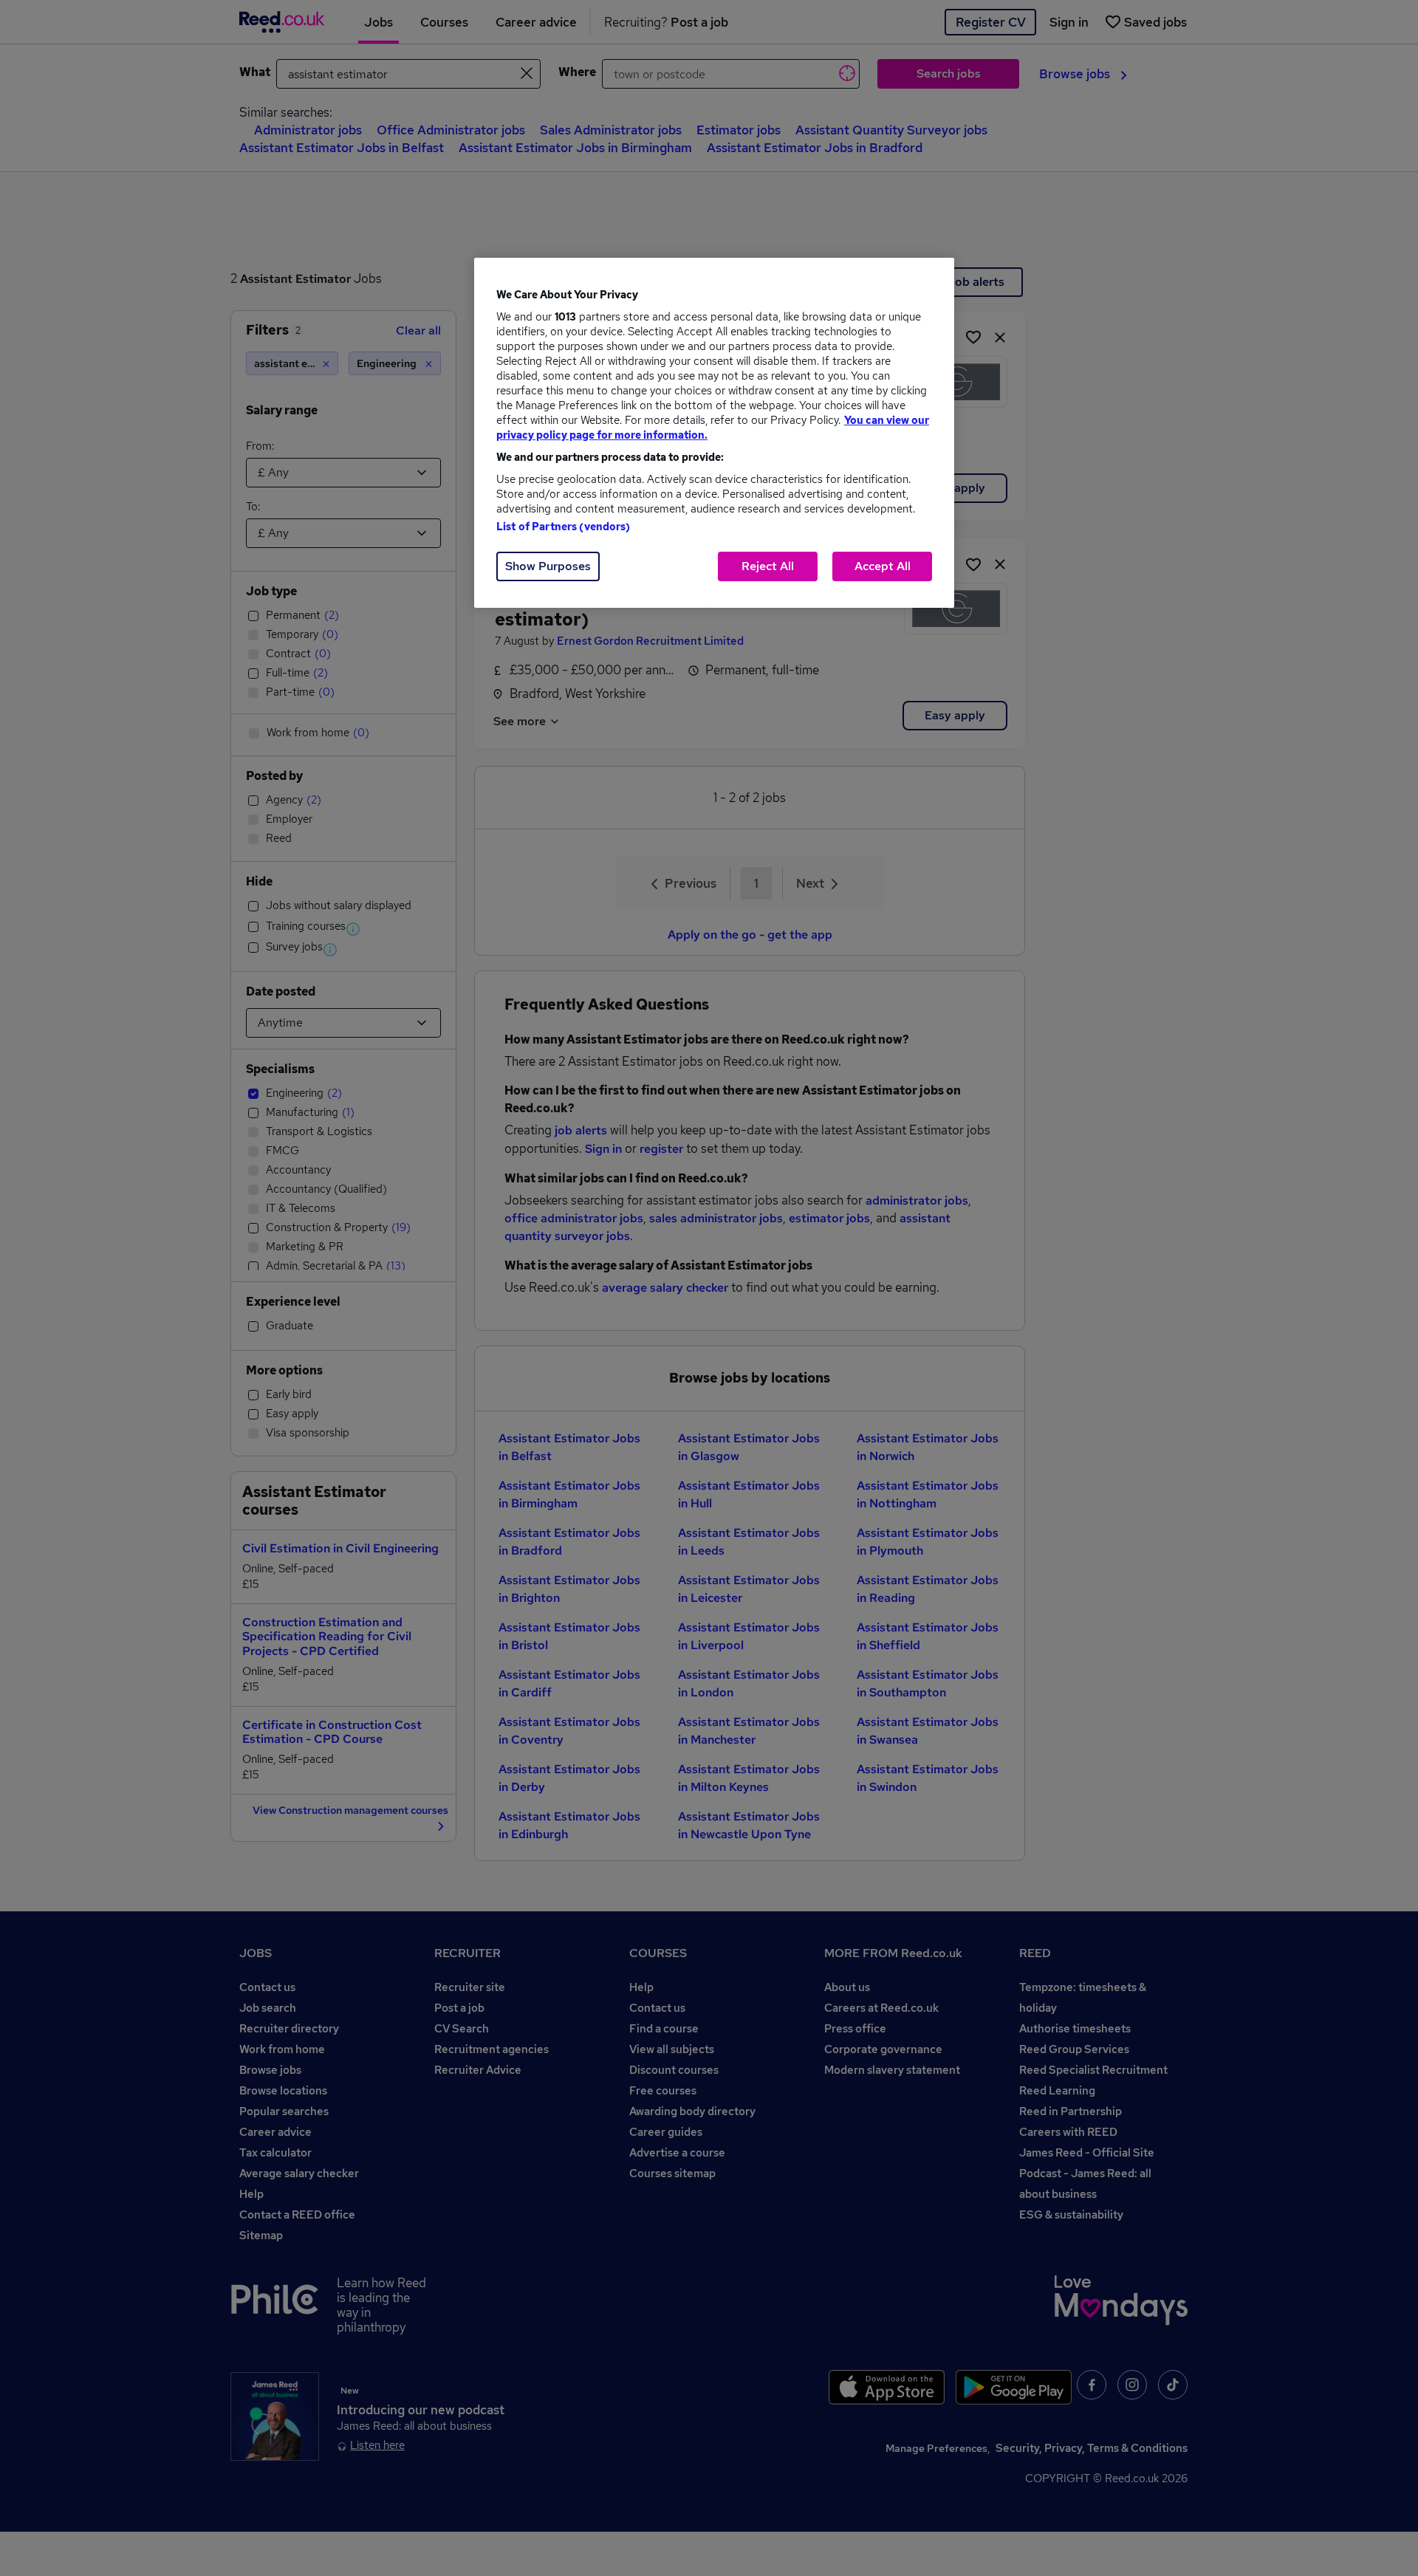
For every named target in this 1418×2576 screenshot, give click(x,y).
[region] (714, 433)
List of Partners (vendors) (564, 527)
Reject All (768, 566)
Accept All (883, 566)
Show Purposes (548, 566)
